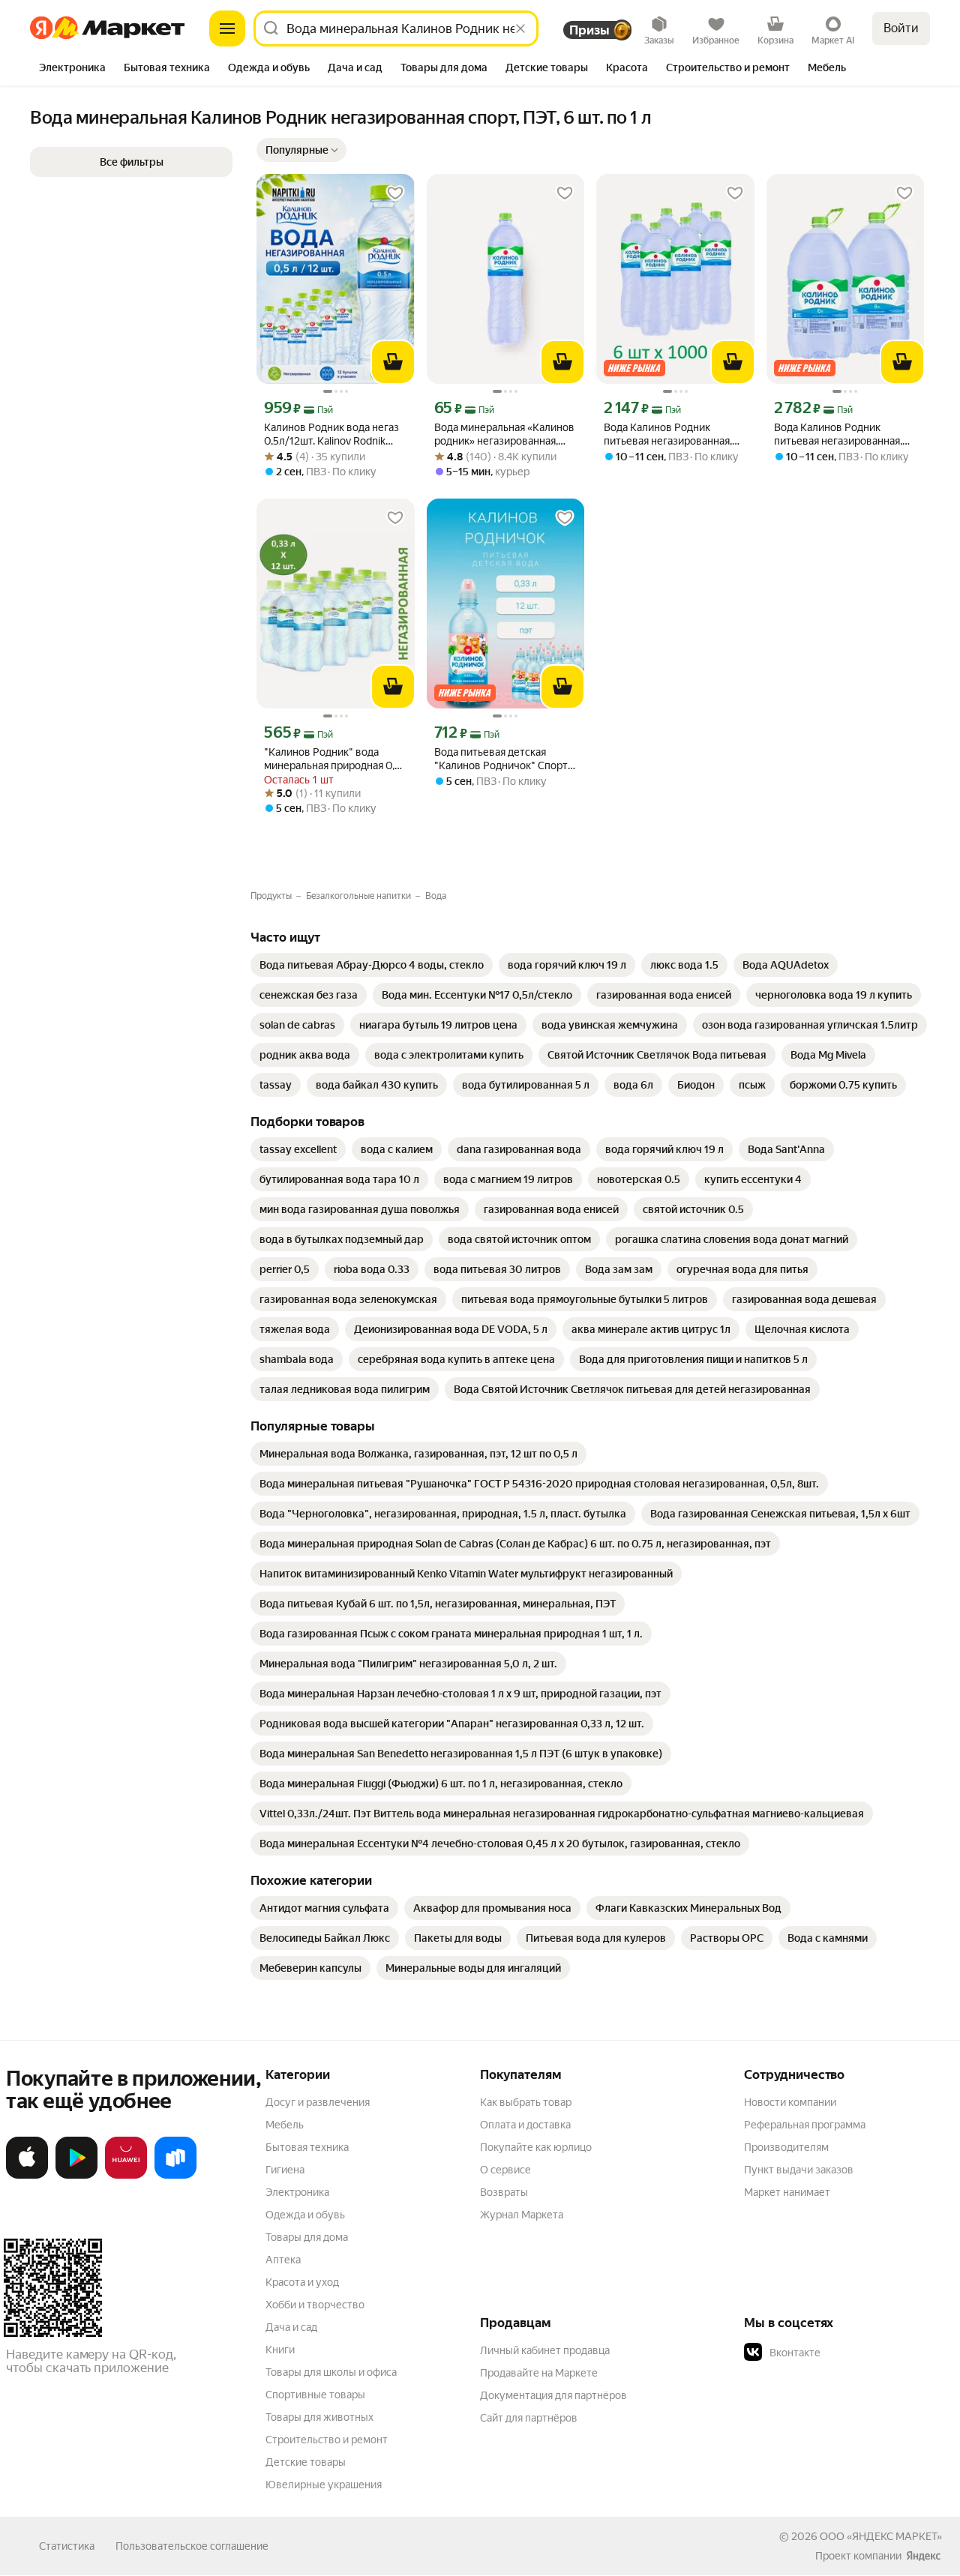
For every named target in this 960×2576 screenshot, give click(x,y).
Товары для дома (307, 2237)
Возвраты (504, 2192)
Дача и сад (291, 2327)
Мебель (285, 2125)
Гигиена (285, 2170)
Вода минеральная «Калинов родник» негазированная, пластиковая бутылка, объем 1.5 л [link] (505, 434)
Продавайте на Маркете (539, 2373)
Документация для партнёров (553, 2395)
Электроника (297, 2192)
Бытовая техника (307, 2147)
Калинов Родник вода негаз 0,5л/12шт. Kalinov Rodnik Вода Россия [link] (331, 434)
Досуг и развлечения (318, 2102)
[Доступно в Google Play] (76, 2176)
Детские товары (306, 2462)
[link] (372, 965)
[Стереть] (520, 28)
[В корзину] (393, 362)
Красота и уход (302, 2282)
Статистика (67, 2546)
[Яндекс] (923, 2556)
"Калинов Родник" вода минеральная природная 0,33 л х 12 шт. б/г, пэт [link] (335, 759)
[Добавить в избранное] (395, 193)
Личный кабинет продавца (545, 2350)
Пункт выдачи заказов (799, 2170)
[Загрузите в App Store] (27, 2176)
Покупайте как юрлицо (536, 2147)
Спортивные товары (315, 2395)
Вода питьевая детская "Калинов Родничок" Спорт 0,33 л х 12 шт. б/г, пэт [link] (501, 759)
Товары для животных (319, 2417)
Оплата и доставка (525, 2125)
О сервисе (505, 2170)
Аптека (283, 2260)
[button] (301, 150)
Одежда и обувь (305, 2215)
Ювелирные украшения (324, 2485)
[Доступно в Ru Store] (175, 2176)
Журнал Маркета (522, 2215)
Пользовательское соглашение (192, 2546)
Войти (901, 28)
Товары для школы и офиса (331, 2372)
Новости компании (790, 2102)
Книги (280, 2350)
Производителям (786, 2147)
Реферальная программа (805, 2125)
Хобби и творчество (315, 2305)
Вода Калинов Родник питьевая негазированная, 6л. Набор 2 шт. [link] (838, 434)
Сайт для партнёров (529, 2418)
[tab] (72, 69)
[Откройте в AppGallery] (126, 2176)
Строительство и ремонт (327, 2440)
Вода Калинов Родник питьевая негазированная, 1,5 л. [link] (668, 434)
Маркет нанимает (787, 2192)
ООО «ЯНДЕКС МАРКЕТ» (881, 2536)
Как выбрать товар (526, 2102)
